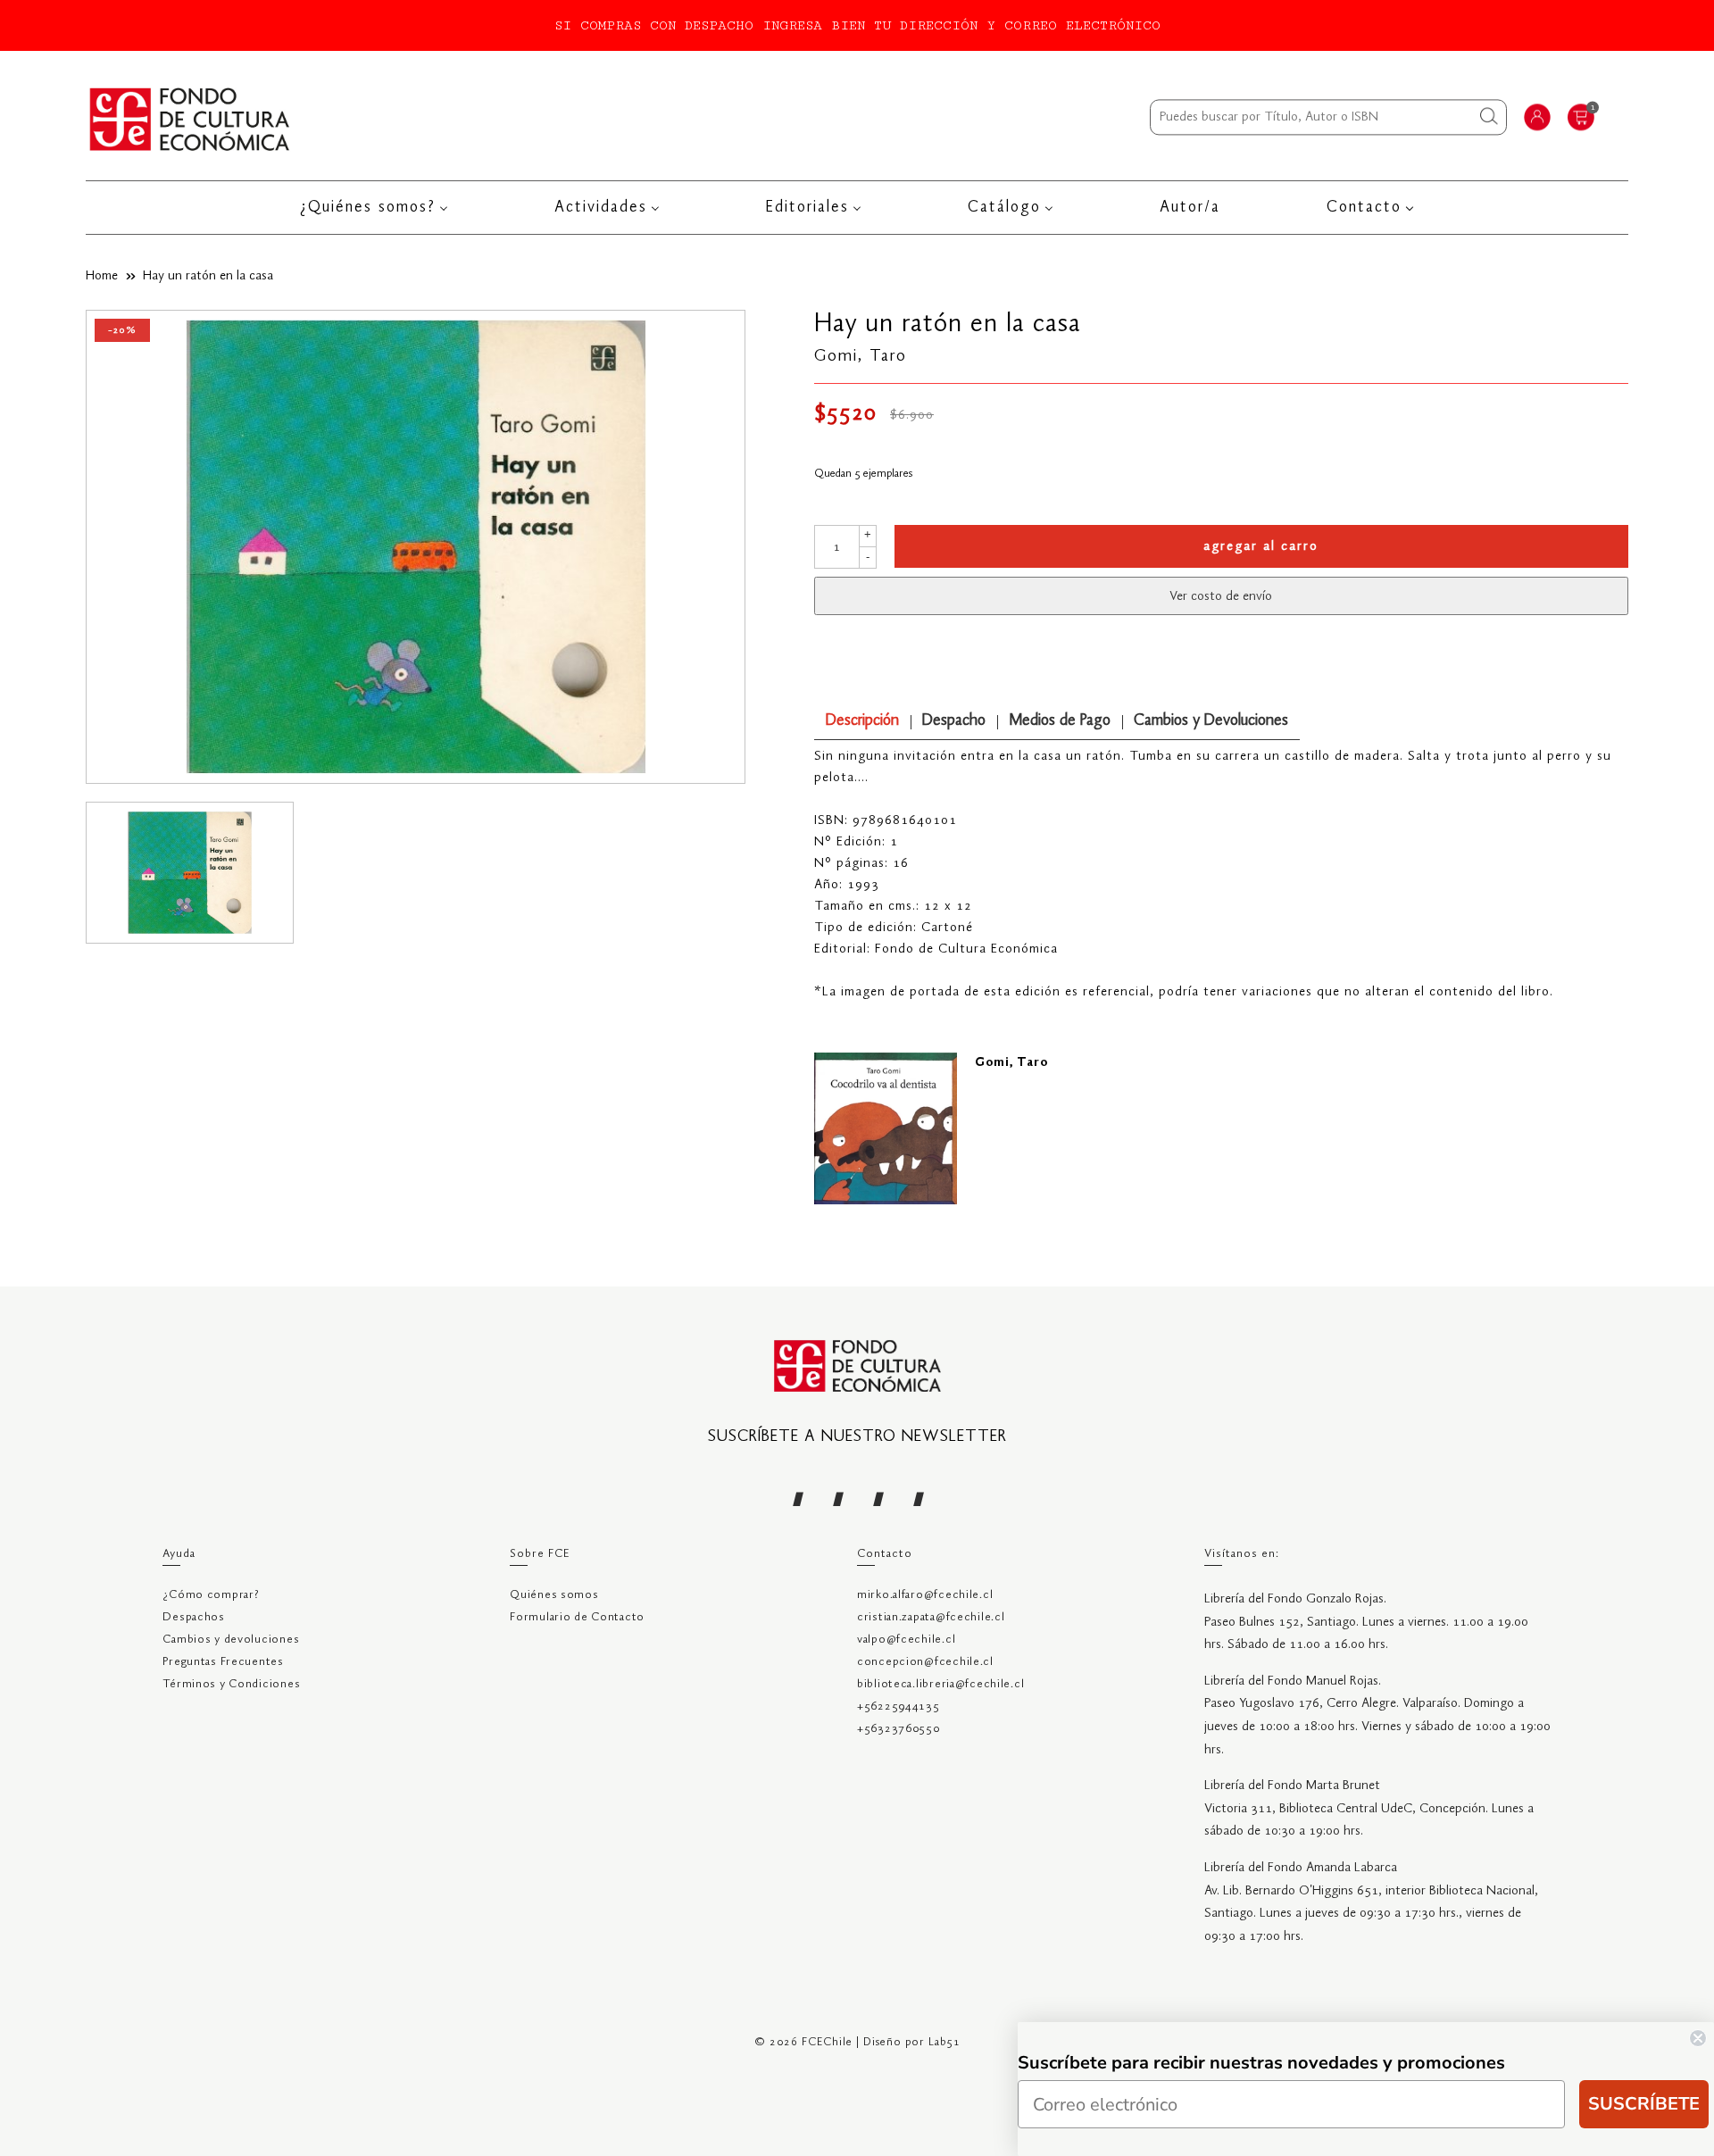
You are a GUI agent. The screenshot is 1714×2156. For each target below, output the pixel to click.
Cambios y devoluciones (231, 1640)
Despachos (193, 1617)
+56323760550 (899, 1729)
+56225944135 (899, 1706)
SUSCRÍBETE (1644, 2104)
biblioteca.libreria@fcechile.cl (940, 1684)
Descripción (862, 721)
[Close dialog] (1698, 2038)
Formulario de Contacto (577, 1617)
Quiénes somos (554, 1595)
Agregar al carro (1261, 546)
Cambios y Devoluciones (1211, 721)
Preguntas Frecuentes (223, 1662)
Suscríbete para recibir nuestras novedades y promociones (1261, 2063)
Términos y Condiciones (231, 1684)
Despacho (954, 721)
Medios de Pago (1060, 721)
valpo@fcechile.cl (906, 1640)
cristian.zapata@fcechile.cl (931, 1617)
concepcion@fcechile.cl (925, 1662)
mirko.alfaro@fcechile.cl (925, 1595)
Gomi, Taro (861, 356)
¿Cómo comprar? (211, 1595)
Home (102, 276)
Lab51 (944, 2042)
